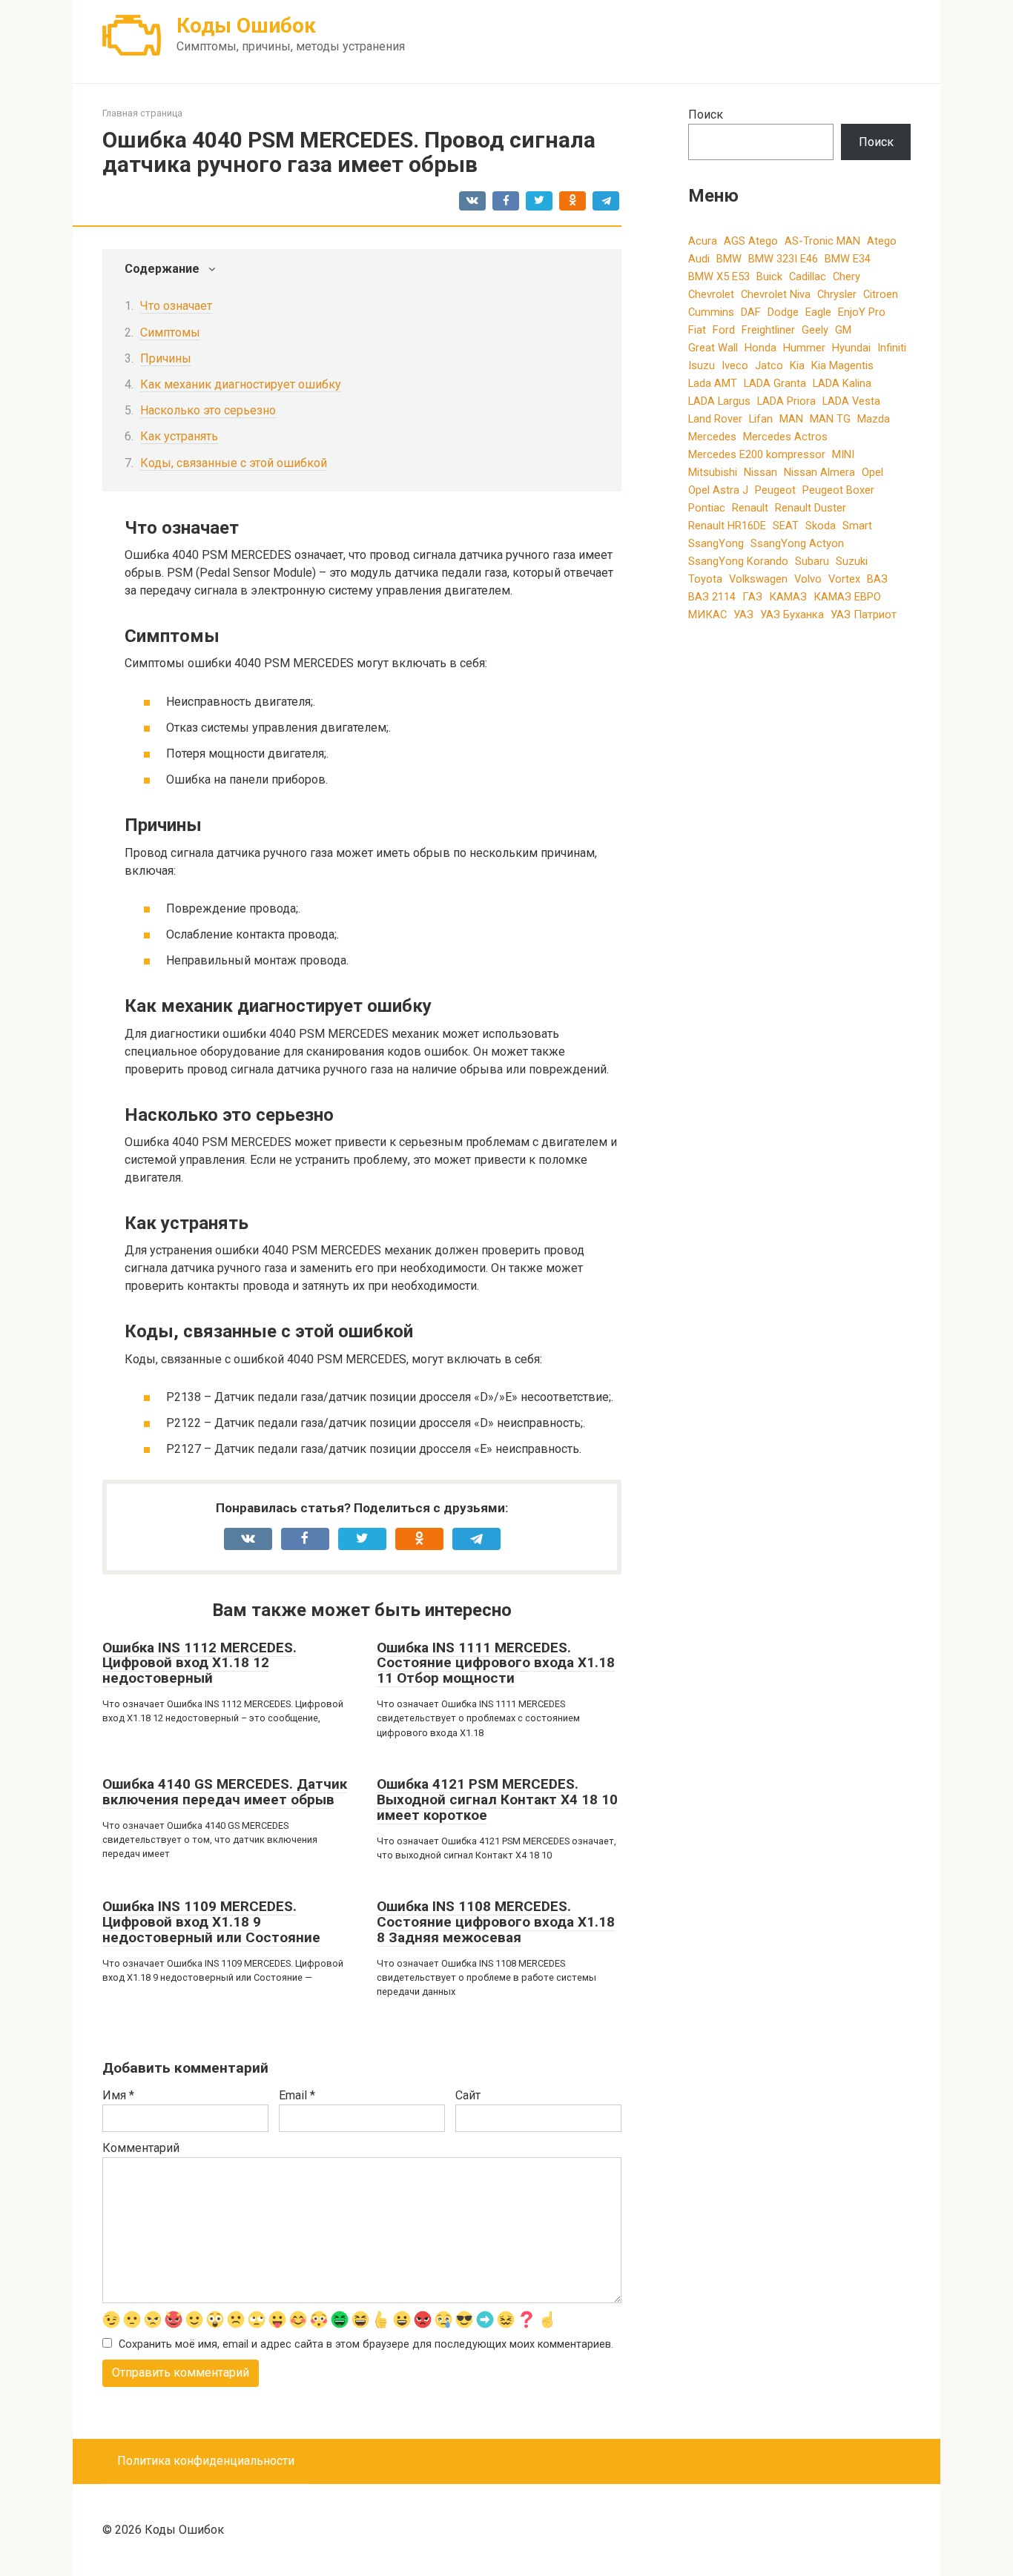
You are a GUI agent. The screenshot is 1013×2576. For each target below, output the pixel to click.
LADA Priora (786, 401)
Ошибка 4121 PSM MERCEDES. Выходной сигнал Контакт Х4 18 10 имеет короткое (497, 1799)
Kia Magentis (842, 365)
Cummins (711, 312)
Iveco (735, 365)
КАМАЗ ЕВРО (847, 597)
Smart (857, 526)
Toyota (705, 579)
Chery (847, 277)
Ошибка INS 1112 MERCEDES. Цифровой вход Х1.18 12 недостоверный (199, 1663)
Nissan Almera (819, 472)
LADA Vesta (851, 401)
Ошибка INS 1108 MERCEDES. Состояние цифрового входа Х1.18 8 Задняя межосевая (496, 1922)
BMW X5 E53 (719, 277)
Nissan (760, 472)
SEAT (786, 526)
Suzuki (852, 561)
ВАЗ (877, 579)
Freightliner (768, 330)
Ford (724, 330)
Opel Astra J (718, 490)
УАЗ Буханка (792, 615)
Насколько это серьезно (208, 410)
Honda (760, 348)
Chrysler (837, 294)
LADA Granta (775, 383)
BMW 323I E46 (783, 259)
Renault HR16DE (727, 526)
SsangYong (716, 543)
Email (297, 2095)
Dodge (783, 312)
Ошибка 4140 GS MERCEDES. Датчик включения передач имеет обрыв (225, 1792)
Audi (699, 259)
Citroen (881, 294)
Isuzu (702, 365)
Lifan (761, 419)
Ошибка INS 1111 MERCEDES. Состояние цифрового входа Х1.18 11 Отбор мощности (496, 1663)
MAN (791, 419)
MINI (843, 454)
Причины (166, 358)
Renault (750, 508)
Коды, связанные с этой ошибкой (234, 463)
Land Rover (715, 419)
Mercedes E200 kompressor (757, 454)
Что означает (176, 306)
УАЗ (743, 615)
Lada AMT (713, 383)
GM (843, 330)
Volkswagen (758, 579)
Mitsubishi (713, 472)
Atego (882, 241)
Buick (769, 277)
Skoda (821, 526)
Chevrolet (711, 294)
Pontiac (707, 508)
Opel (872, 472)
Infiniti (892, 348)
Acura (703, 241)
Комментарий (141, 2148)
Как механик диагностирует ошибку (241, 384)
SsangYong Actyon (797, 543)
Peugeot (775, 490)
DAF (751, 312)
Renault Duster (811, 508)
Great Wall (713, 348)
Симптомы (170, 332)
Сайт (468, 2095)
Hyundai (851, 348)
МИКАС (707, 615)
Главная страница (142, 113)
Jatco (769, 365)
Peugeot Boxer (838, 490)
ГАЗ (752, 597)
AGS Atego (751, 241)
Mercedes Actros (785, 437)
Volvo (808, 579)
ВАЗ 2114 (712, 597)
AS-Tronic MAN (822, 241)
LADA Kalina (842, 383)
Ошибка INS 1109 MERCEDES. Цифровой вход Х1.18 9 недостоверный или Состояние (211, 1922)
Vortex (844, 579)
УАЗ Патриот (864, 615)
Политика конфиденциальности (206, 2461)
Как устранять (179, 436)
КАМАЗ (788, 597)
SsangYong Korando (738, 561)
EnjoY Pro (862, 312)
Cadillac (808, 277)
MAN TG (830, 419)
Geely (815, 330)
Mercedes (712, 437)
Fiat (697, 330)
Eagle (818, 312)
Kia (797, 365)
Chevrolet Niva (776, 294)
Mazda (874, 419)
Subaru (812, 561)
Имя (118, 2095)
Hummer (804, 348)
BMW (729, 259)
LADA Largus (719, 401)
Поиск (706, 115)
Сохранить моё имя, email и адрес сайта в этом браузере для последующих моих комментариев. (366, 2344)
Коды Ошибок (246, 26)
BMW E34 (848, 259)
